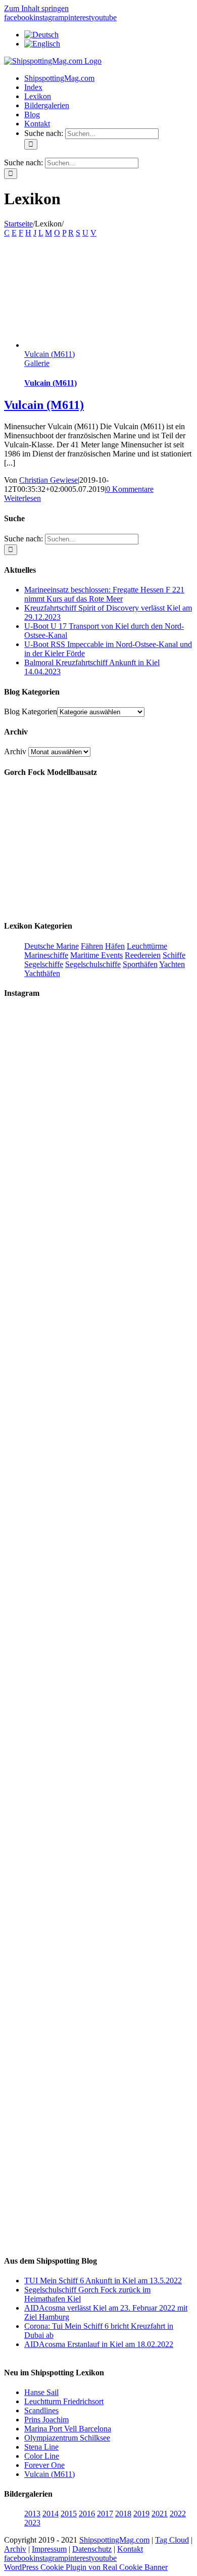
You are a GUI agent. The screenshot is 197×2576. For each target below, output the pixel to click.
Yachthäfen (42, 973)
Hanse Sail (41, 2392)
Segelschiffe (44, 964)
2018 (123, 2514)
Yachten (172, 964)
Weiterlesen (22, 498)
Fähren (92, 946)
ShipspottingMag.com (114, 2540)
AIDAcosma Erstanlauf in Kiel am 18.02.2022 (99, 2344)
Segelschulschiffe (93, 964)
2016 (87, 2514)
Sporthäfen (140, 964)
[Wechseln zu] (41, 35)
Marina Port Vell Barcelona (68, 2429)
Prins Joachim (46, 2420)
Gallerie (37, 363)
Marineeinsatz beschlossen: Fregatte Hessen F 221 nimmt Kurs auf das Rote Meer (104, 594)
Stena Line (41, 2447)
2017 (105, 2514)
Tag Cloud (172, 2540)
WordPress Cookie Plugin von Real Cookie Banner (86, 2567)
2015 (69, 2514)
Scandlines (41, 2410)
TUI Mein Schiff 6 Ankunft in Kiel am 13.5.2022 (103, 2281)
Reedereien (143, 955)
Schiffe (174, 955)
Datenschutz (92, 2549)
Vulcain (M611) (50, 354)
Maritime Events (96, 955)
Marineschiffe (46, 955)
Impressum (49, 2549)
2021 (160, 2514)
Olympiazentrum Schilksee (67, 2438)
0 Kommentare (130, 489)
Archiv (15, 751)
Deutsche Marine (52, 946)
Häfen (115, 946)
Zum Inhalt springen (36, 8)
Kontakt (130, 2549)
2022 (178, 2514)
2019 (141, 2514)
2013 (32, 2514)
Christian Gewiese (48, 480)
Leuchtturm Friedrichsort (64, 2401)
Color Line (42, 2456)
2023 (32, 2523)
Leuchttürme (147, 946)
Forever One (44, 2465)
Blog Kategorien (31, 711)
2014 (51, 2514)
